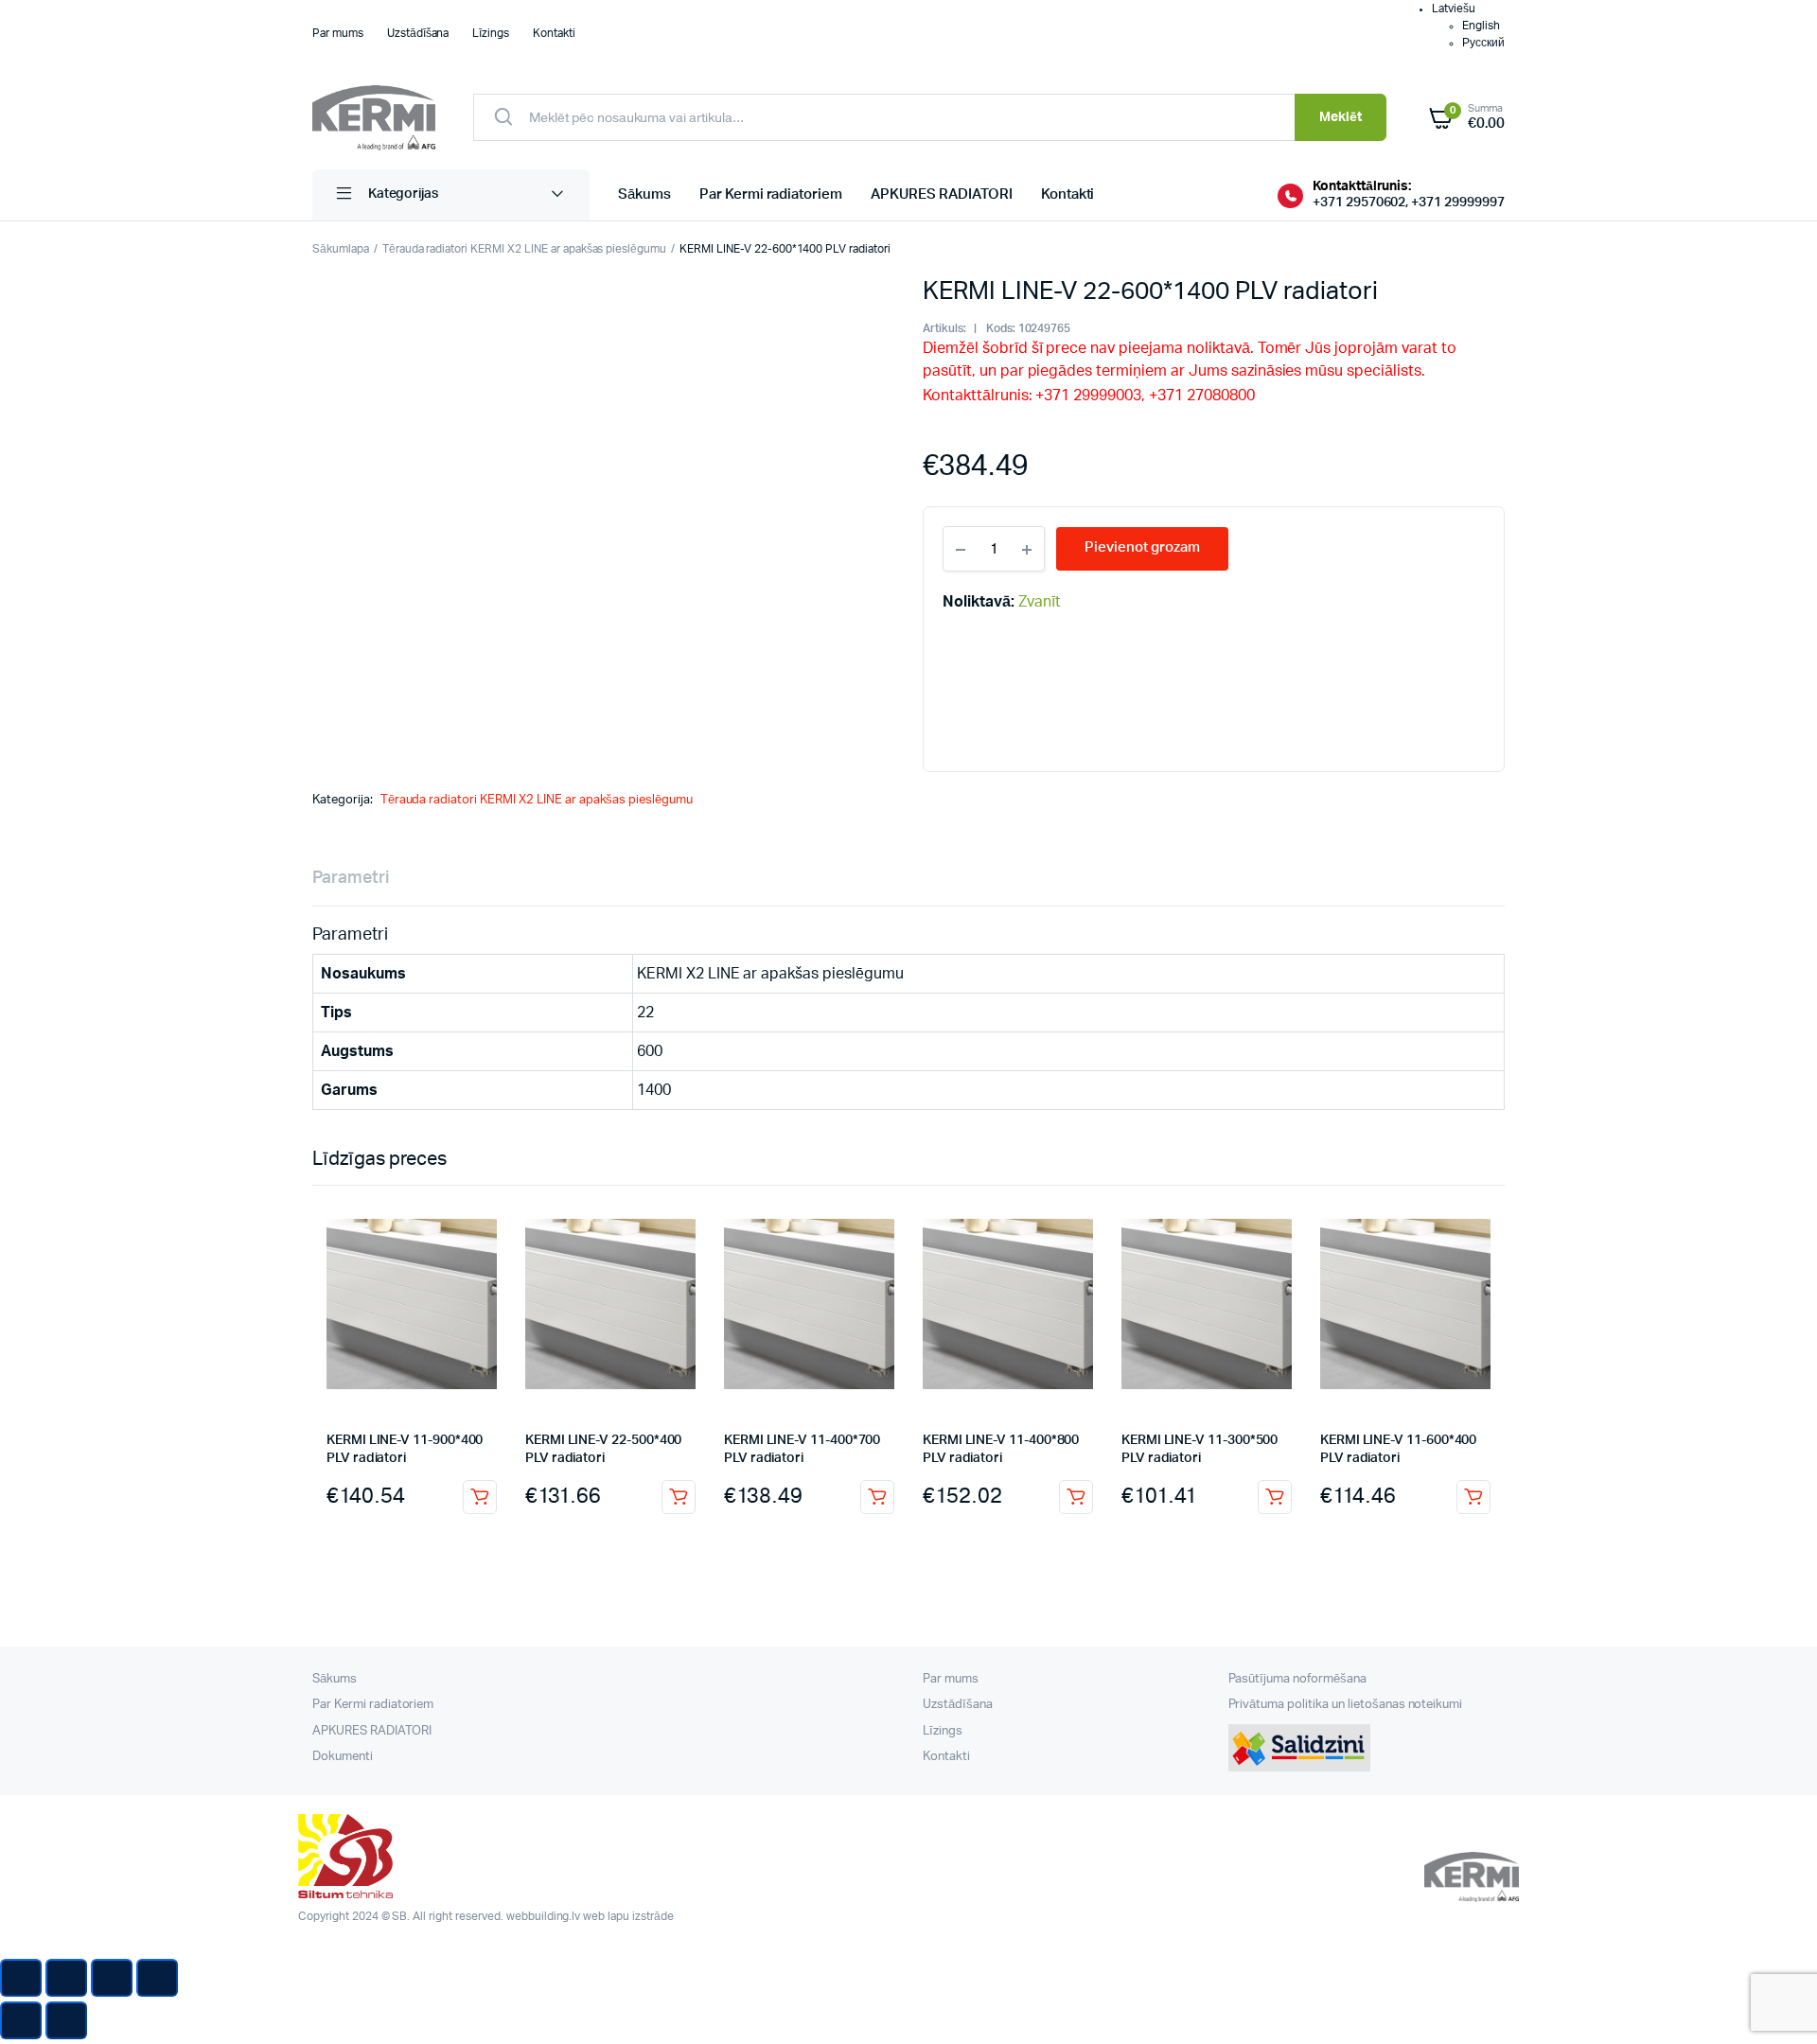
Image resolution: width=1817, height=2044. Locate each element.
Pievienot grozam (480, 1497)
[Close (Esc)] (21, 1978)
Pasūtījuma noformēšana (1297, 1679)
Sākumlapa (341, 249)
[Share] (66, 1978)
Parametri (351, 878)
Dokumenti (343, 1757)
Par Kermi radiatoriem (771, 194)
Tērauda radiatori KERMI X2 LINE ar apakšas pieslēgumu (524, 249)
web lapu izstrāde (628, 1916)
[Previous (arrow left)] (21, 2020)
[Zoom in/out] (157, 1978)
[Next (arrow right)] (66, 2020)
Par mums (338, 33)
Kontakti (554, 33)
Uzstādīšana (418, 33)
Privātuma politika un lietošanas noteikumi (1346, 1705)
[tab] (351, 879)
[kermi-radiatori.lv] (374, 118)
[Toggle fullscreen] (112, 1978)
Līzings (491, 33)
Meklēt (1341, 117)
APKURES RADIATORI (942, 194)
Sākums (644, 194)
